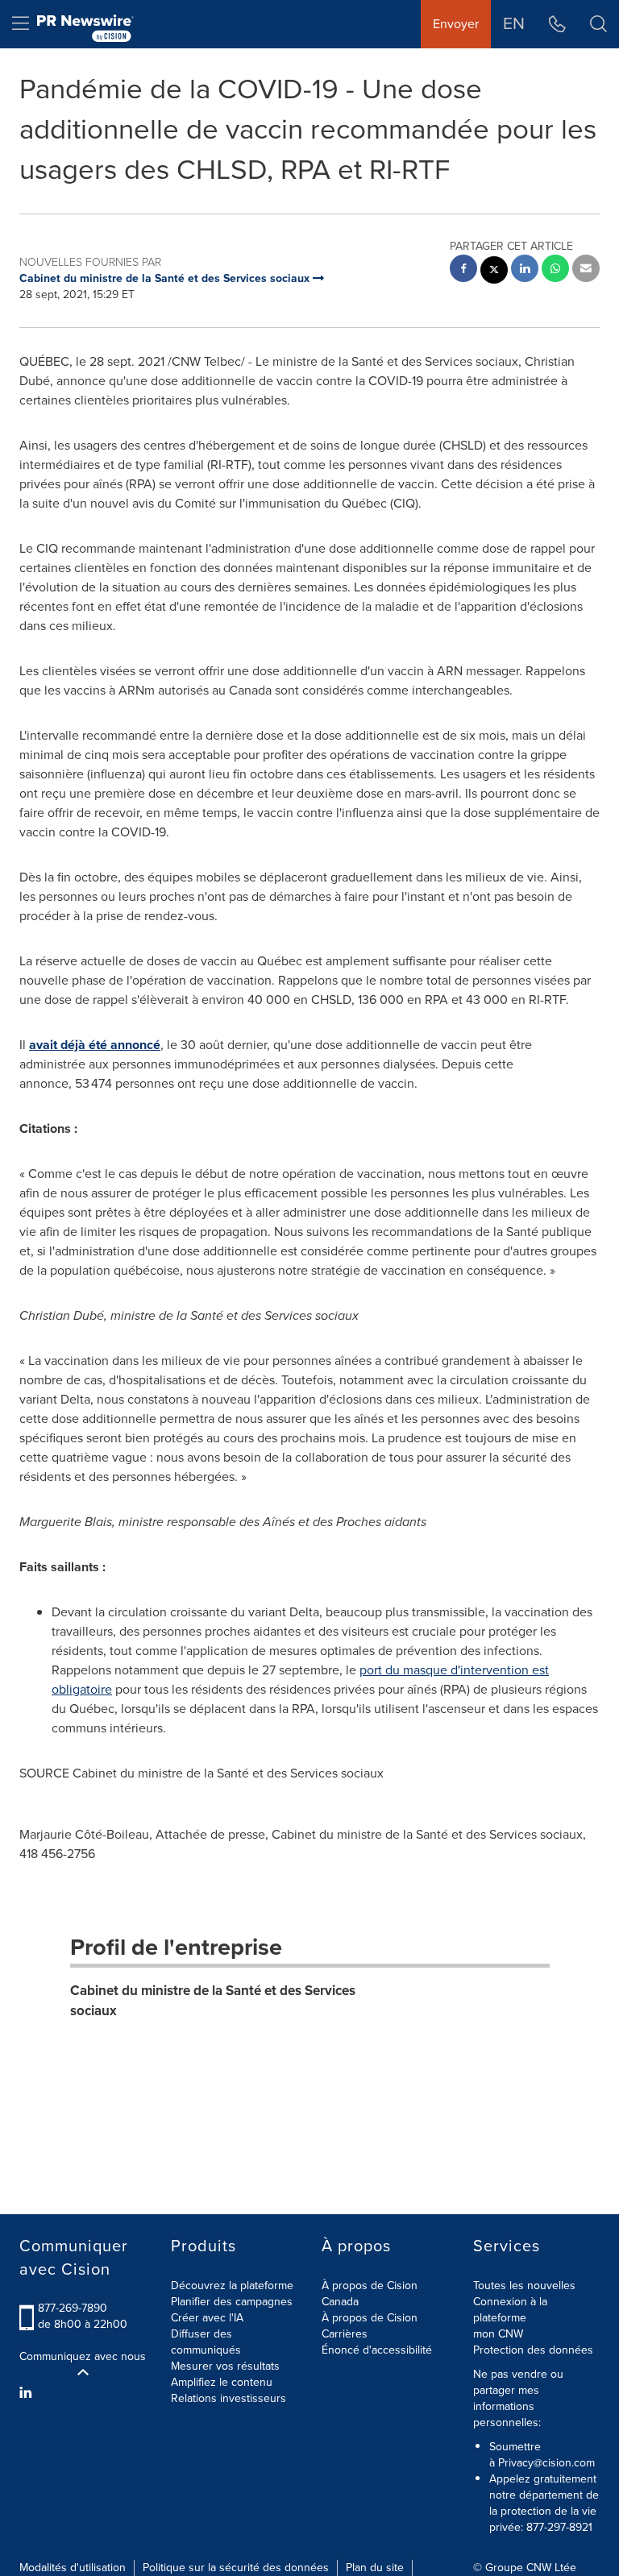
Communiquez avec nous (83, 2357)
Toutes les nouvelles (524, 2286)
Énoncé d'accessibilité (377, 2350)
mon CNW (498, 2334)
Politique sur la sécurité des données (236, 2568)
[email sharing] (586, 270)
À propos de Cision (370, 2318)
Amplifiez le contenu (222, 2382)
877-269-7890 (73, 2308)
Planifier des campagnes (232, 2302)
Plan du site (375, 2568)
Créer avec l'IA (207, 2318)
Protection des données (533, 2350)
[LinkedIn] (28, 2393)
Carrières (345, 2334)
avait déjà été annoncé (95, 1045)
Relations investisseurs (228, 2398)
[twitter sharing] (494, 272)
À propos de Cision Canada (370, 2294)
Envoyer (456, 24)
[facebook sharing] (463, 270)
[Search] (598, 24)
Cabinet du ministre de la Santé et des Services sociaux (213, 2000)
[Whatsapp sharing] (555, 270)
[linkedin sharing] (525, 270)
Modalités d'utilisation (73, 2568)
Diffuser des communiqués (206, 2342)
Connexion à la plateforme (510, 2310)
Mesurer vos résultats (225, 2366)
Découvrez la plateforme (232, 2286)
